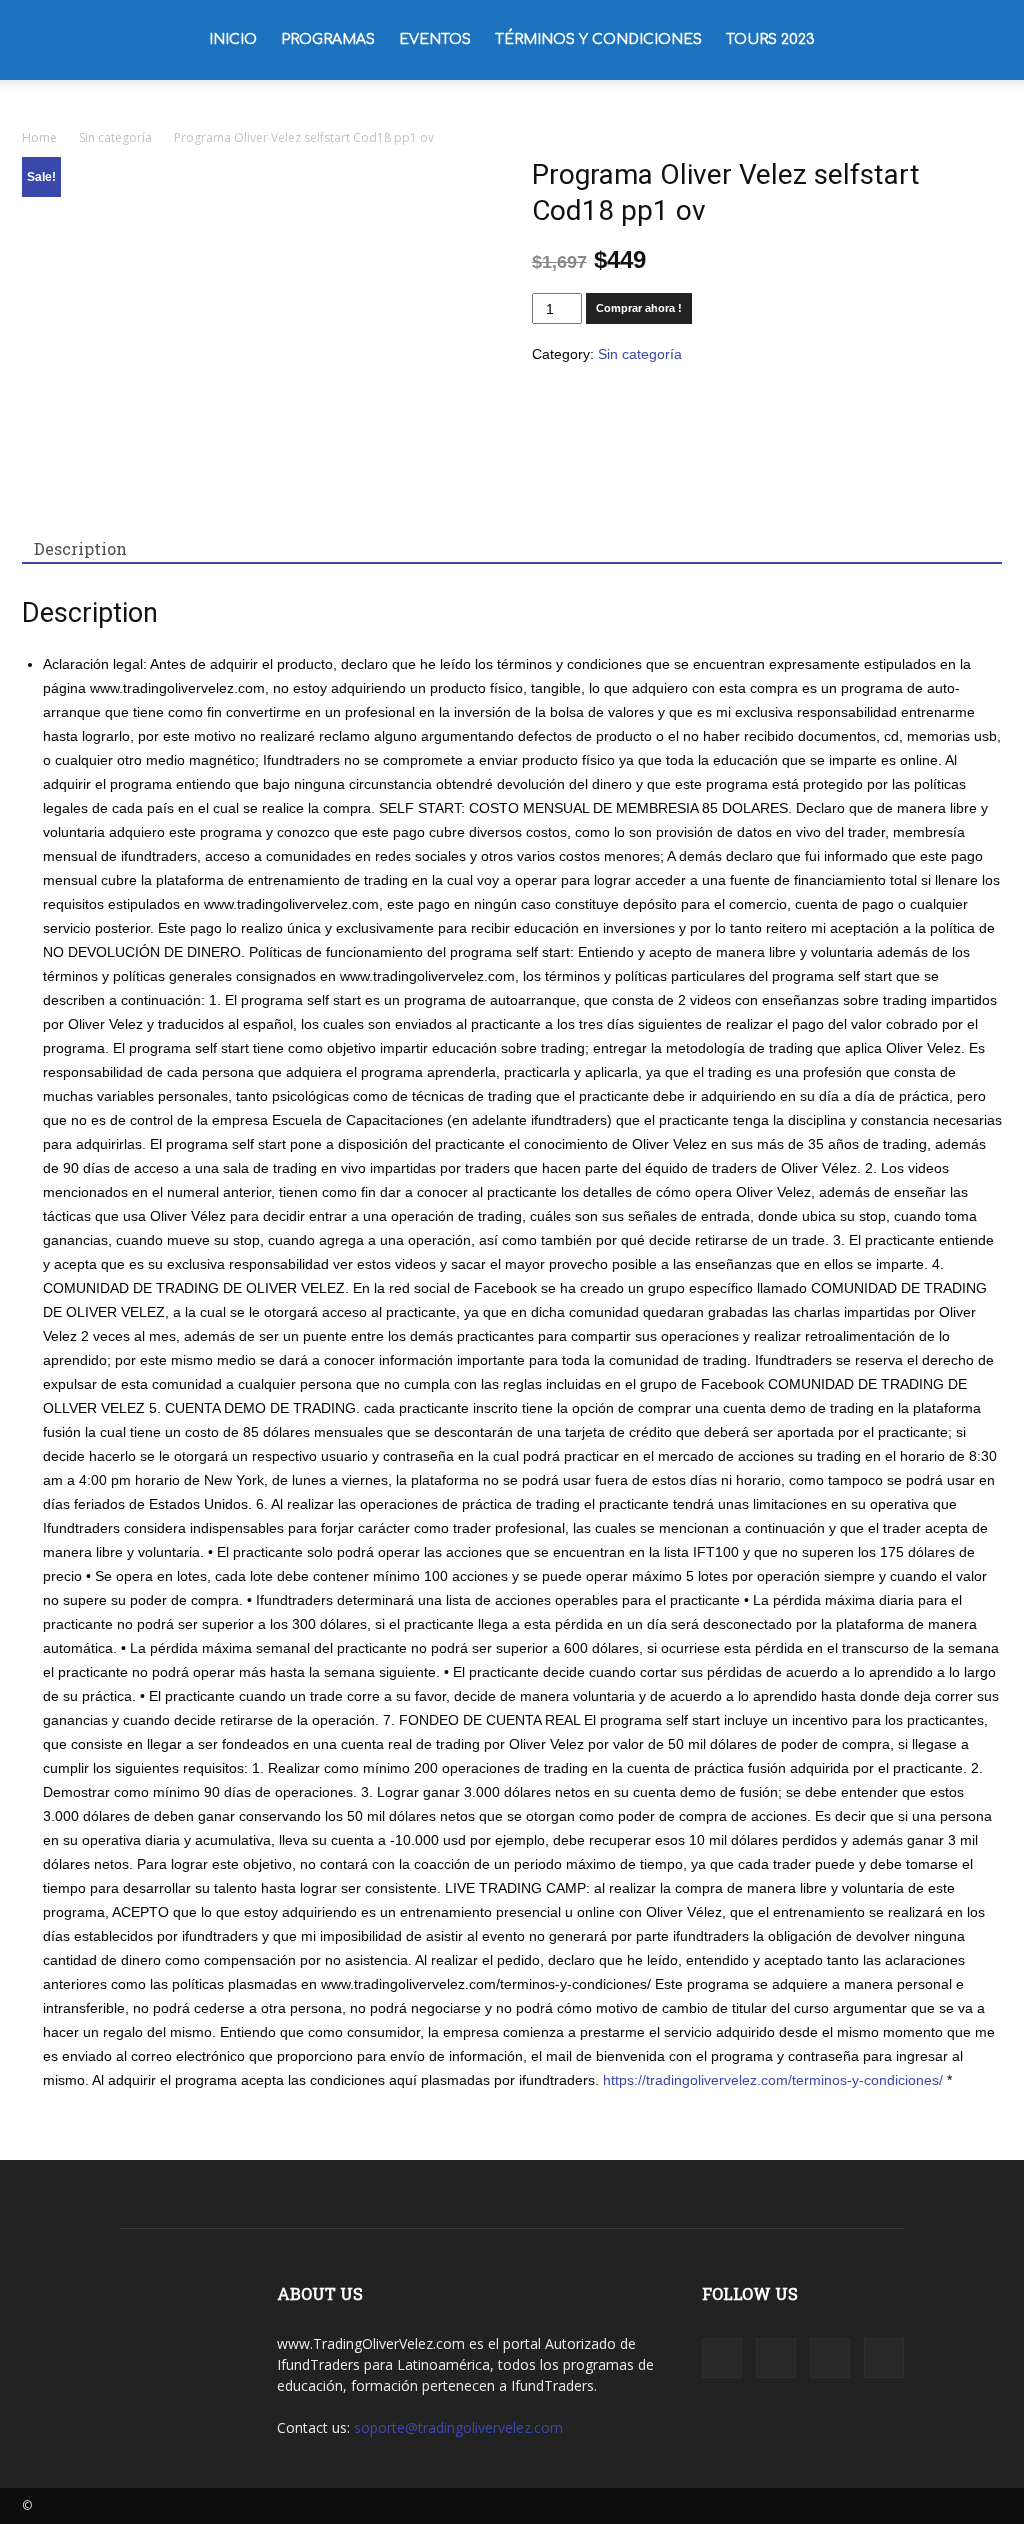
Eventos (435, 39)
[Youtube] (884, 2358)
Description (80, 548)
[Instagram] (776, 2358)
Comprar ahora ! (639, 308)
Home (39, 137)
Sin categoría (115, 137)
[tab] (80, 549)
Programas (328, 39)
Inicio (233, 39)
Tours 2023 (770, 39)
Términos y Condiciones (598, 39)
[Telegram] (830, 2358)
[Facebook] (722, 2358)
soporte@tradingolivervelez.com (458, 2427)
